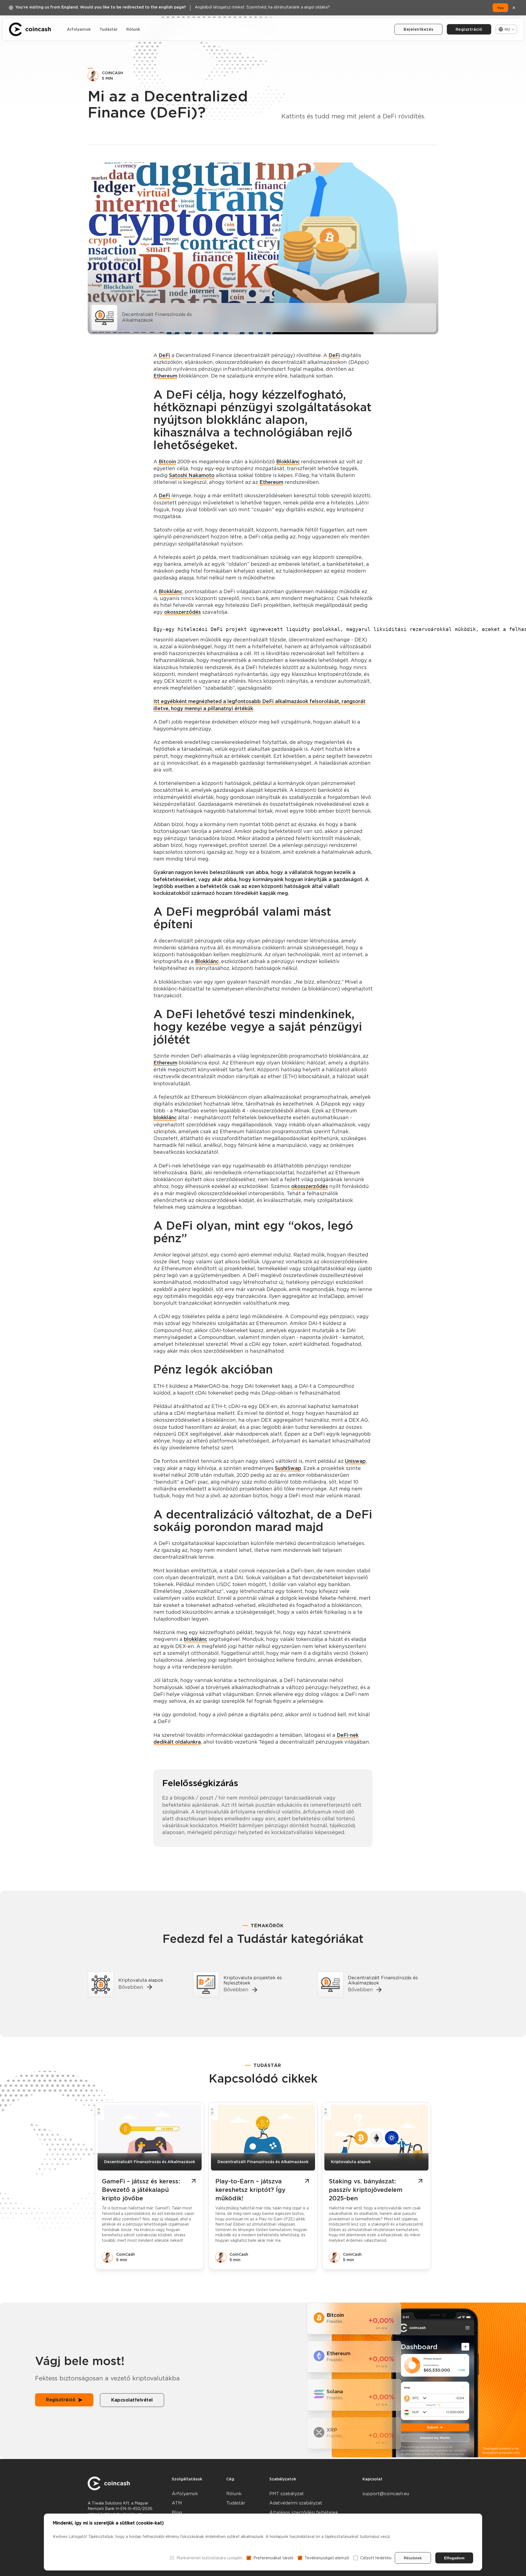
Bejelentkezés (418, 29)
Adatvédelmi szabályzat (296, 2503)
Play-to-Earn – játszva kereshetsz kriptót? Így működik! (250, 2190)
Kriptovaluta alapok (351, 2162)
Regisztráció (469, 29)
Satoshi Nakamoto (192, 475)
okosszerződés (182, 612)
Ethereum (165, 376)
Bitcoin (167, 462)
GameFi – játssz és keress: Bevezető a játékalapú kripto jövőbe (141, 2190)
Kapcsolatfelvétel (132, 2400)
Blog (177, 2513)
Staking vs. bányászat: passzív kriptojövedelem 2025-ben (366, 2190)
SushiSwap (288, 1468)
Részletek (413, 2558)
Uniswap (355, 1461)
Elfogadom (454, 2558)
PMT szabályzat (287, 2494)
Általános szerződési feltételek (304, 2513)
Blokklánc (288, 462)
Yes (500, 8)
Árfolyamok (79, 29)
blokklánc (165, 1117)
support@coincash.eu (386, 2494)
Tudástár (108, 29)
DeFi (164, 355)
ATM (177, 2503)
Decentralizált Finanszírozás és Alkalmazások (150, 2162)
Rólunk (133, 29)
